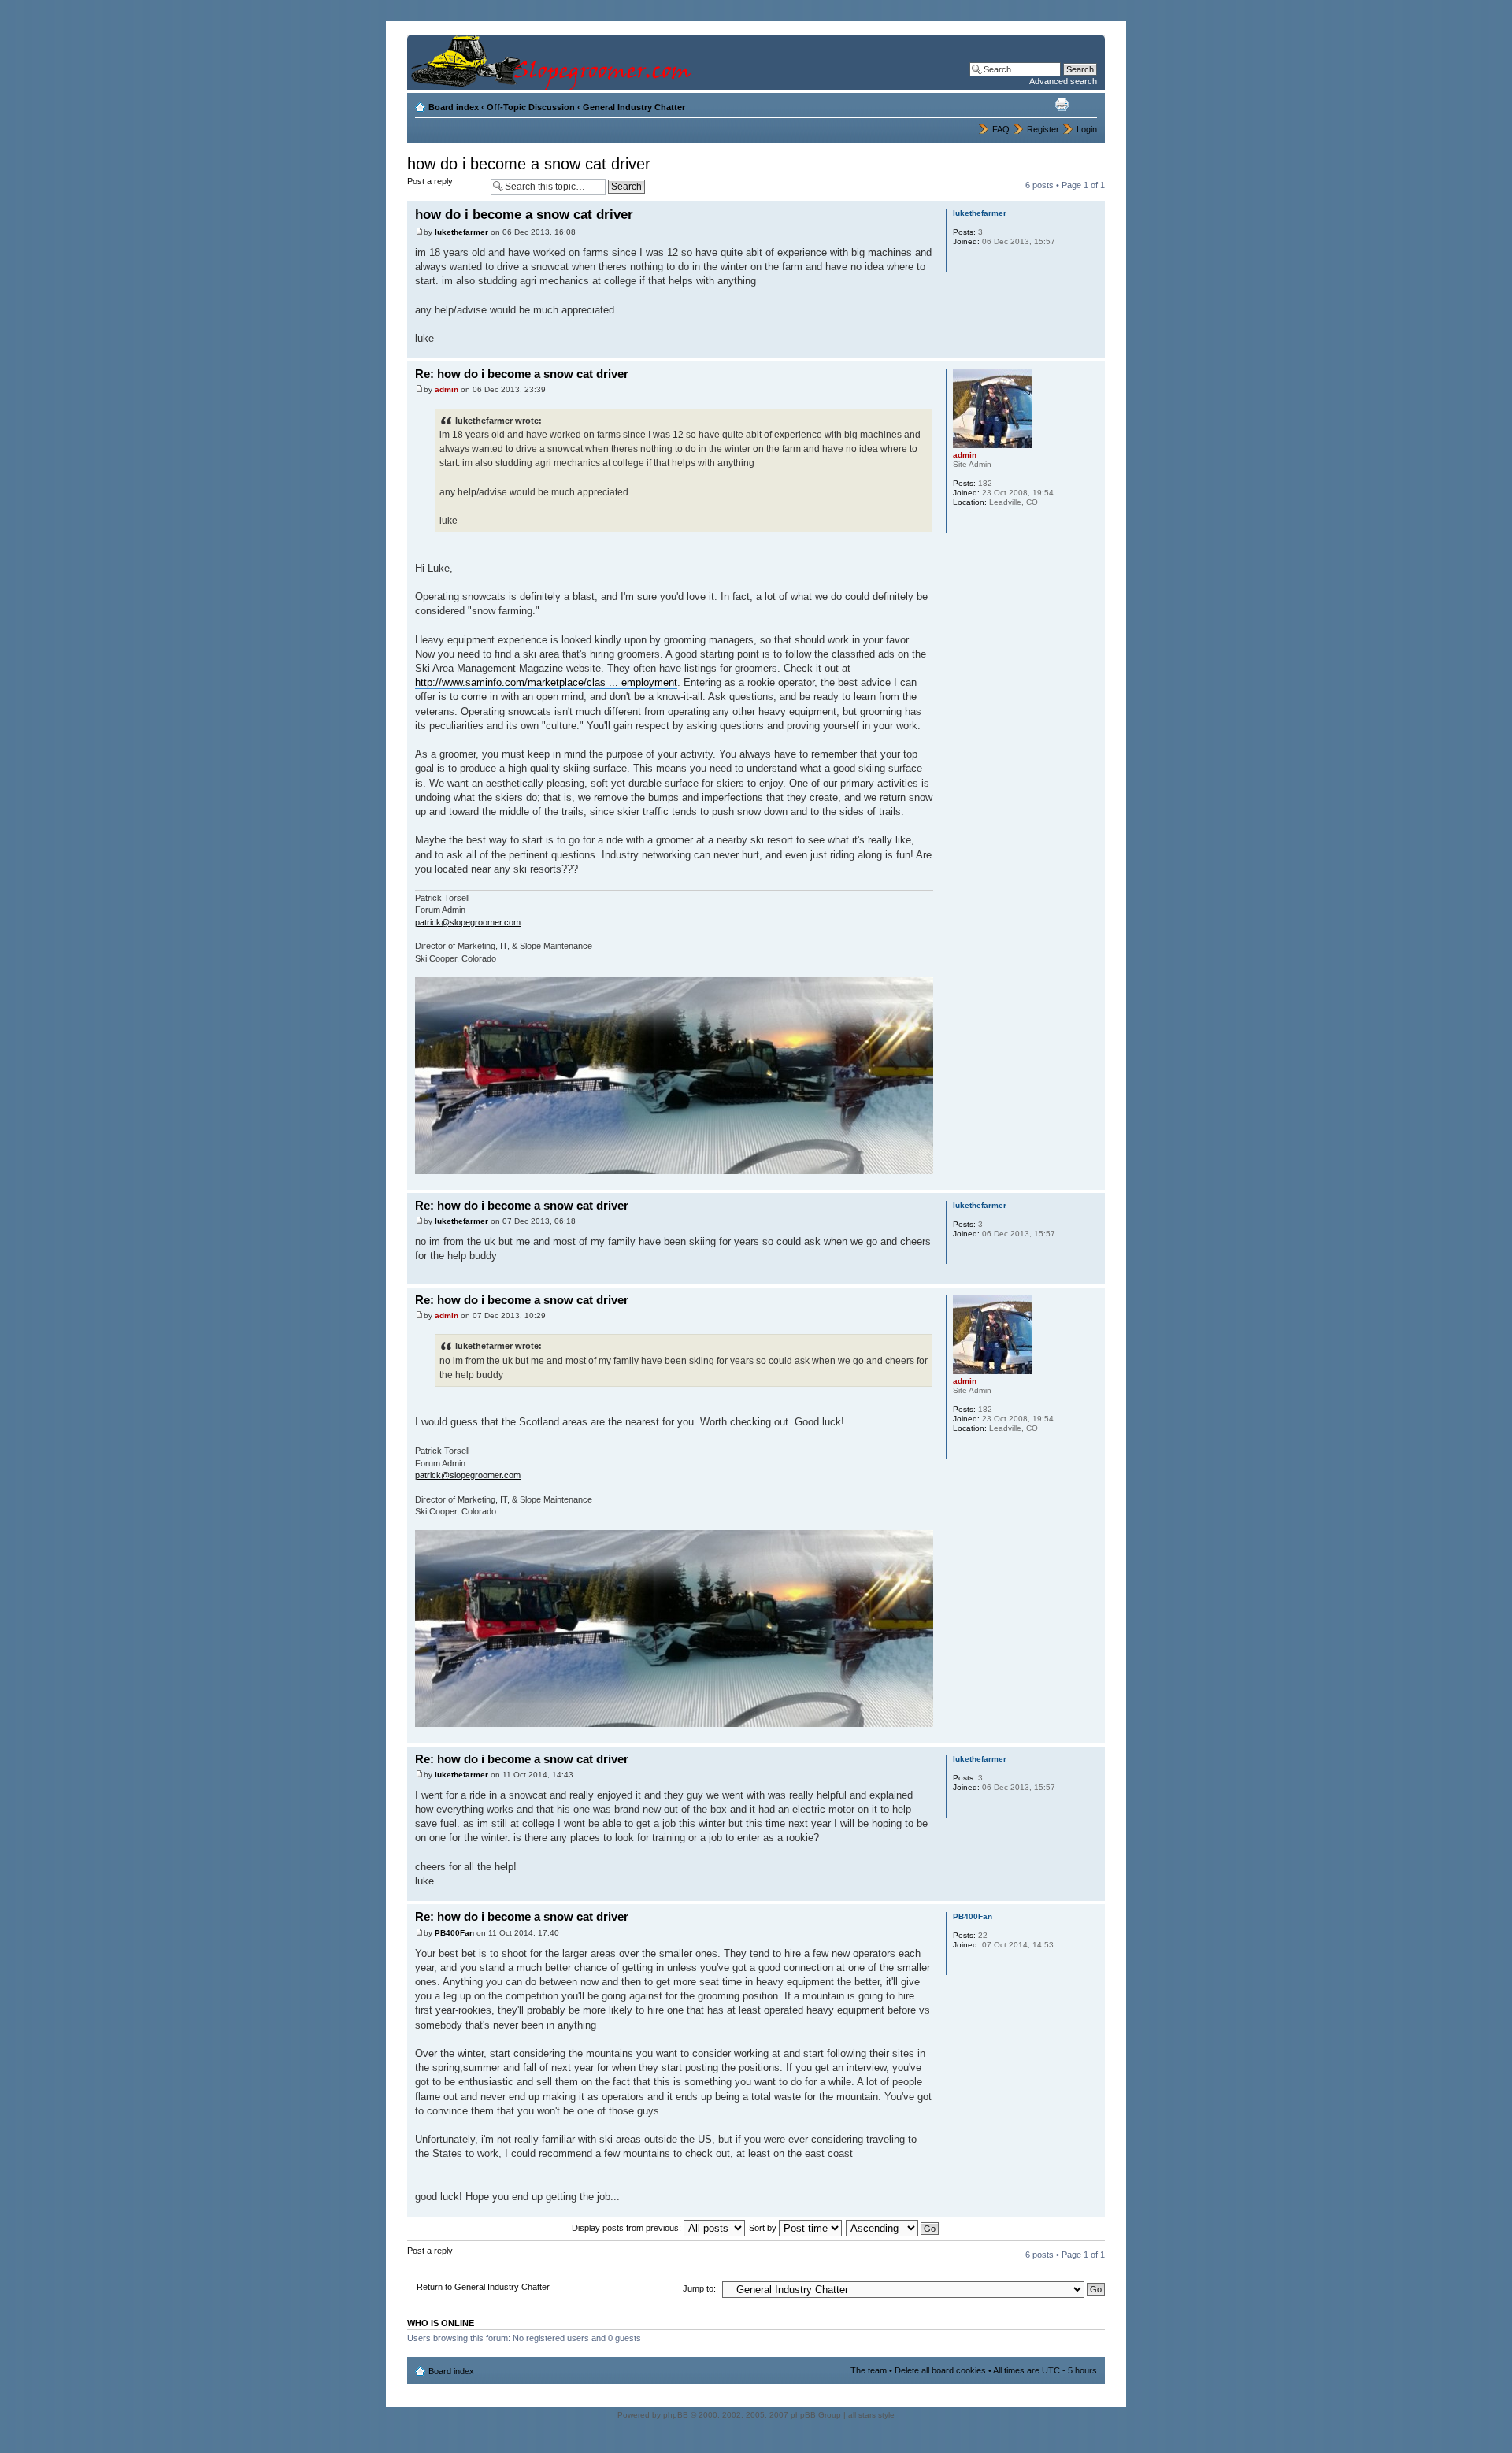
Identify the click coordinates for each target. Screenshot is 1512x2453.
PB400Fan (454, 1933)
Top (1093, 350)
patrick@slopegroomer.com (468, 922)
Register (1043, 129)
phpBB (676, 2415)
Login (1087, 129)
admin (447, 389)
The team (869, 2370)
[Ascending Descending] (893, 2228)
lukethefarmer (461, 232)
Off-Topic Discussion (531, 107)
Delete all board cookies (940, 2370)
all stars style (871, 2415)
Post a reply (430, 181)
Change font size (1086, 104)
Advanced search (1063, 81)
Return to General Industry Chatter (483, 2287)
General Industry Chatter (634, 107)
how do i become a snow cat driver (529, 164)
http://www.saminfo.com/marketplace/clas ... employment (546, 682)
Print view (1062, 104)
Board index (454, 107)
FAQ (1001, 129)
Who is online (441, 2323)
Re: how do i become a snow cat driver (522, 374)
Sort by (764, 2228)
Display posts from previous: (628, 2228)
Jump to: (699, 2288)
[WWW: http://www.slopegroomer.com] (961, 523)
